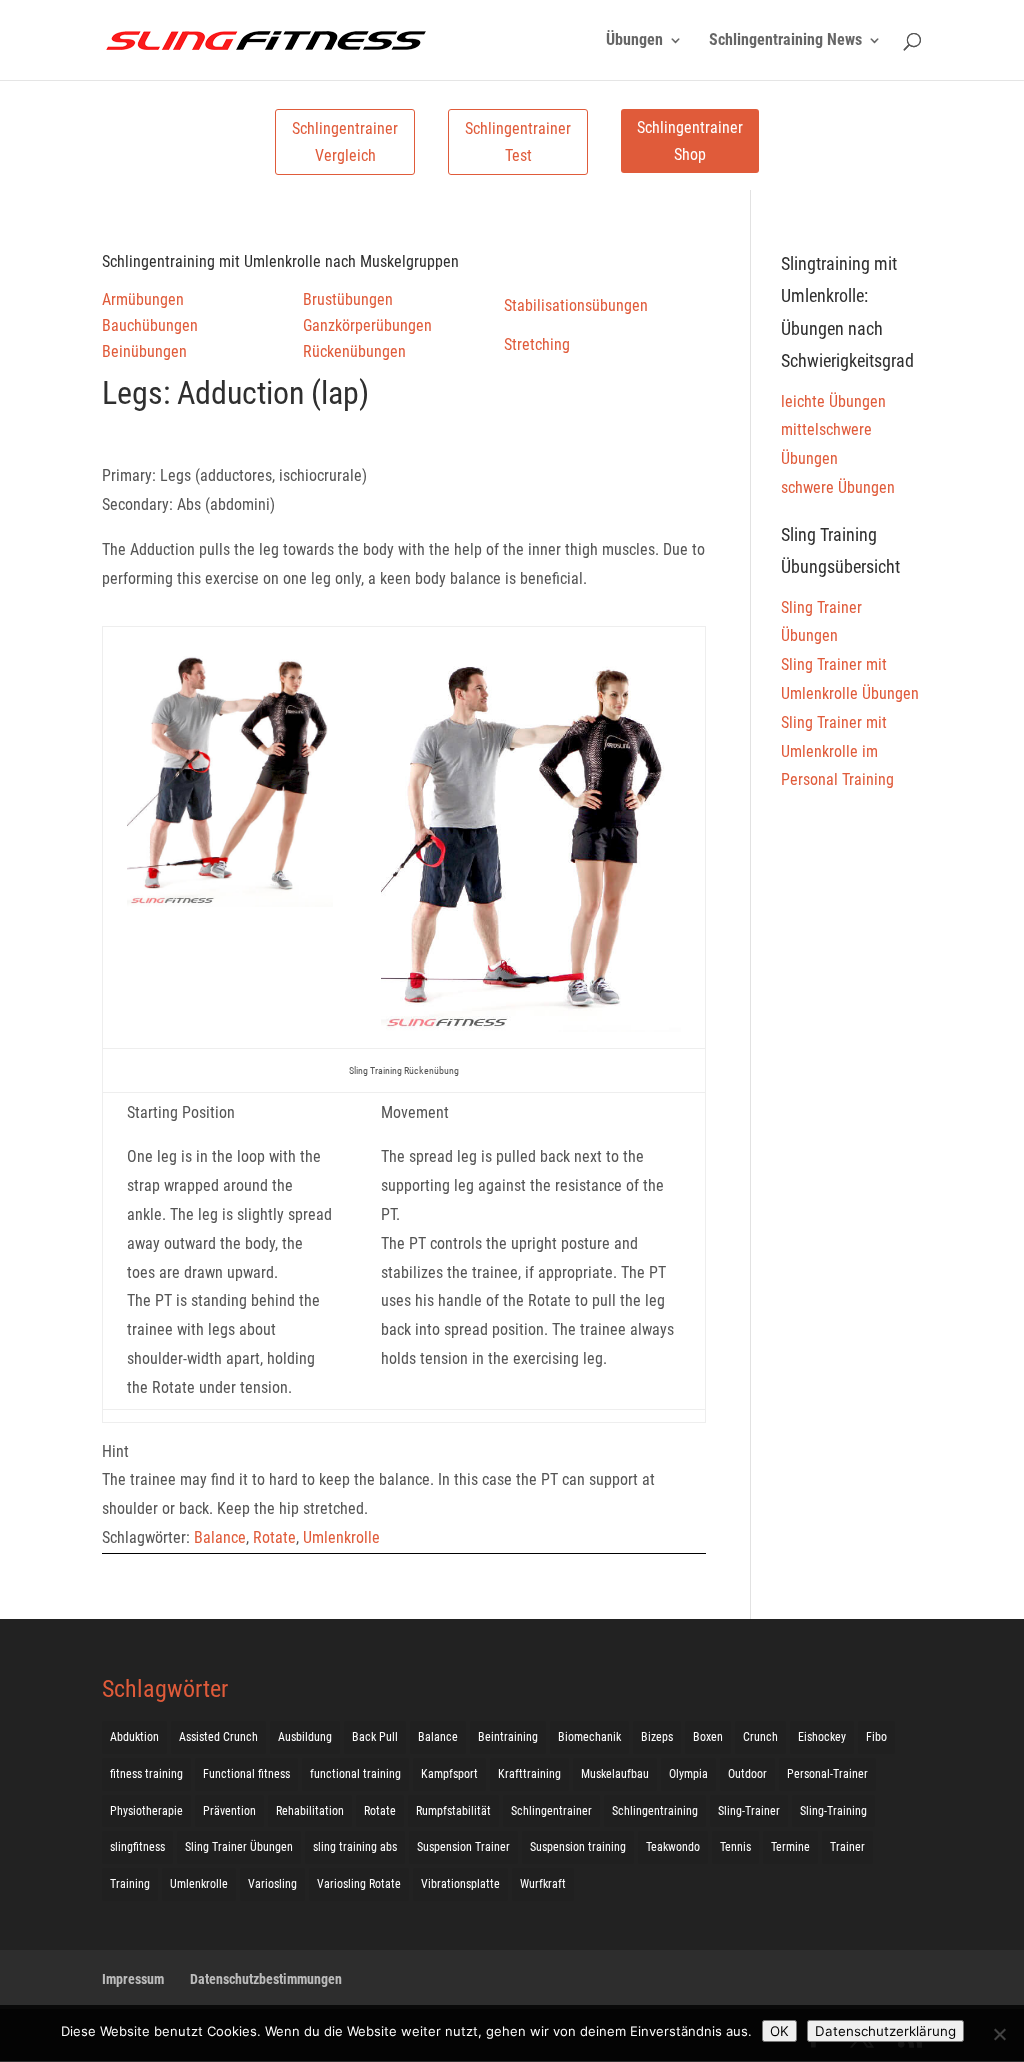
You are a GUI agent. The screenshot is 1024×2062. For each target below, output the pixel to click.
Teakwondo (673, 1847)
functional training (355, 1774)
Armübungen (143, 299)
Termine (790, 1847)
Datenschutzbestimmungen (266, 1979)
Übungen (634, 41)
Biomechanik (589, 1737)
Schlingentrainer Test (518, 142)
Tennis (735, 1847)
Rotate (274, 1537)
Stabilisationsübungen (576, 305)
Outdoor (747, 1774)
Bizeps (657, 1737)
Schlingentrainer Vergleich (345, 142)
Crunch (760, 1737)
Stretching (537, 344)
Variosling (272, 1884)
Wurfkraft (543, 1884)
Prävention (229, 1811)
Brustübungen (348, 299)
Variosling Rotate (359, 1884)
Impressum (133, 1979)
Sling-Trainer (749, 1811)
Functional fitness (246, 1774)
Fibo (876, 1737)
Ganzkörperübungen (367, 325)
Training (130, 1884)
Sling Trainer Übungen (239, 1847)
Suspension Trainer (463, 1847)
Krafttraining (529, 1774)
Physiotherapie (146, 1811)
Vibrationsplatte (460, 1884)
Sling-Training (833, 1811)
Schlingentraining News (785, 41)
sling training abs (355, 1847)
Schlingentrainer (551, 1811)
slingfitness (137, 1847)
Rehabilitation (310, 1811)
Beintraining (508, 1737)
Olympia (688, 1774)
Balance (220, 1537)
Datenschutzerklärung (885, 2031)
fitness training (146, 1774)
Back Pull (375, 1737)
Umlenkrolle (341, 1537)
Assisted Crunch (218, 1737)
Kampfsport (449, 1774)
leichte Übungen (833, 401)
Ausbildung (305, 1737)
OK (779, 2031)
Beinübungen (144, 351)
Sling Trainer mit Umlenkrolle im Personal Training (837, 751)
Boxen (708, 1737)
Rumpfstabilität (453, 1811)
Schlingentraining (655, 1811)
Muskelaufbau (615, 1774)
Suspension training (578, 1847)
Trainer (847, 1847)
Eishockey (822, 1737)
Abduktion (134, 1737)
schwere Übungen (838, 487)
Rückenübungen (354, 351)
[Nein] (999, 2034)
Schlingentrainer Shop (690, 141)
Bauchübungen (150, 325)
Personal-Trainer (827, 1774)
